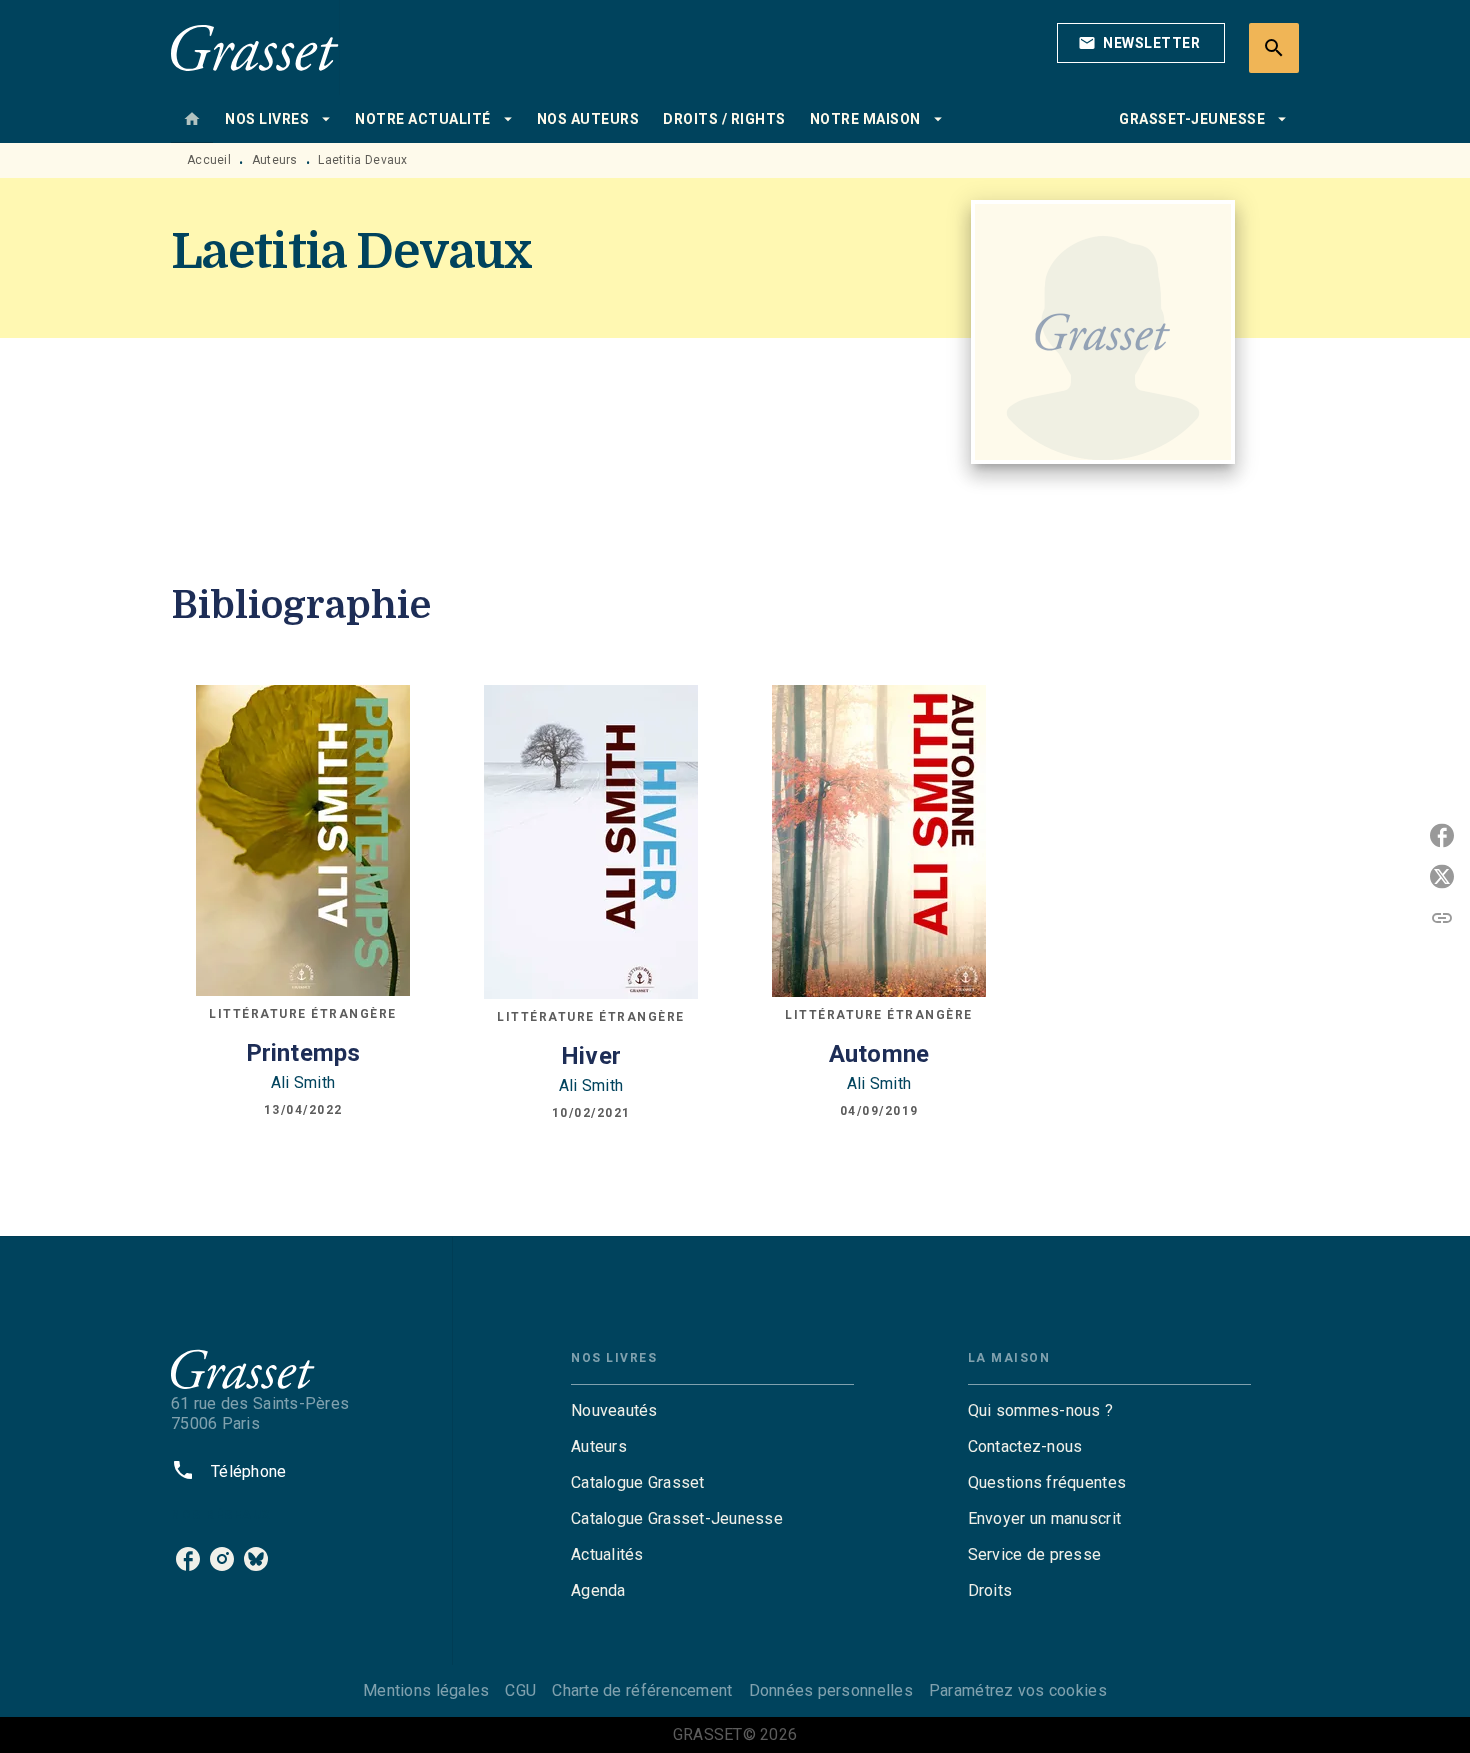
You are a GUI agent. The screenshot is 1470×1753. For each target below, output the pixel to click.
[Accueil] (255, 47)
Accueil (209, 160)
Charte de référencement (642, 1690)
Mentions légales (426, 1690)
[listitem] (188, 1559)
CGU (520, 1690)
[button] (1141, 43)
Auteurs (275, 160)
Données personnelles (831, 1690)
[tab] (192, 119)
